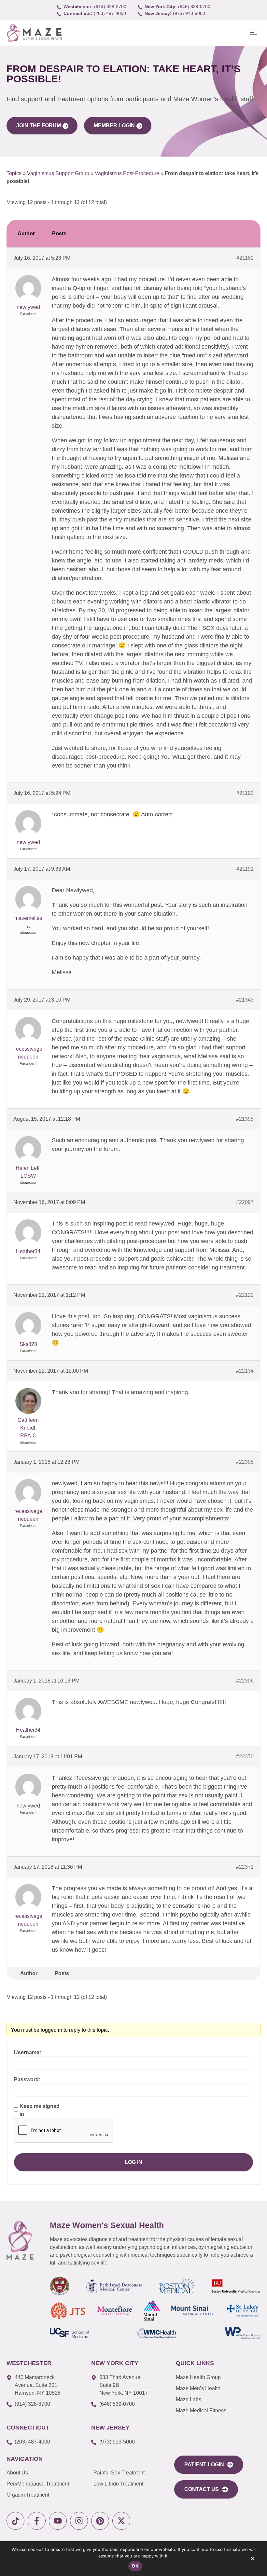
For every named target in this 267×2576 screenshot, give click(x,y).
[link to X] (121, 2521)
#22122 (245, 1295)
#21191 (245, 869)
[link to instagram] (79, 2521)
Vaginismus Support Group (58, 173)
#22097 (245, 1202)
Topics (14, 173)
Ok (135, 2566)
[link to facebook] (37, 2521)
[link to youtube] (58, 2521)
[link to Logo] (34, 33)
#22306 (245, 1681)
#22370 (245, 1757)
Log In (133, 2162)
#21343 (245, 1000)
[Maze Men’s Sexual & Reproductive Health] (20, 2240)
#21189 (245, 258)
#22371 (245, 1867)
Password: (27, 2079)
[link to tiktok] (15, 2521)
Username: (28, 2052)
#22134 (245, 1371)
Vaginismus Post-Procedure (127, 173)
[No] (252, 2560)
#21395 (245, 1119)
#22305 (245, 1462)
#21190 (245, 793)
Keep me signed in (40, 2110)
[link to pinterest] (100, 2521)
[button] (253, 33)
